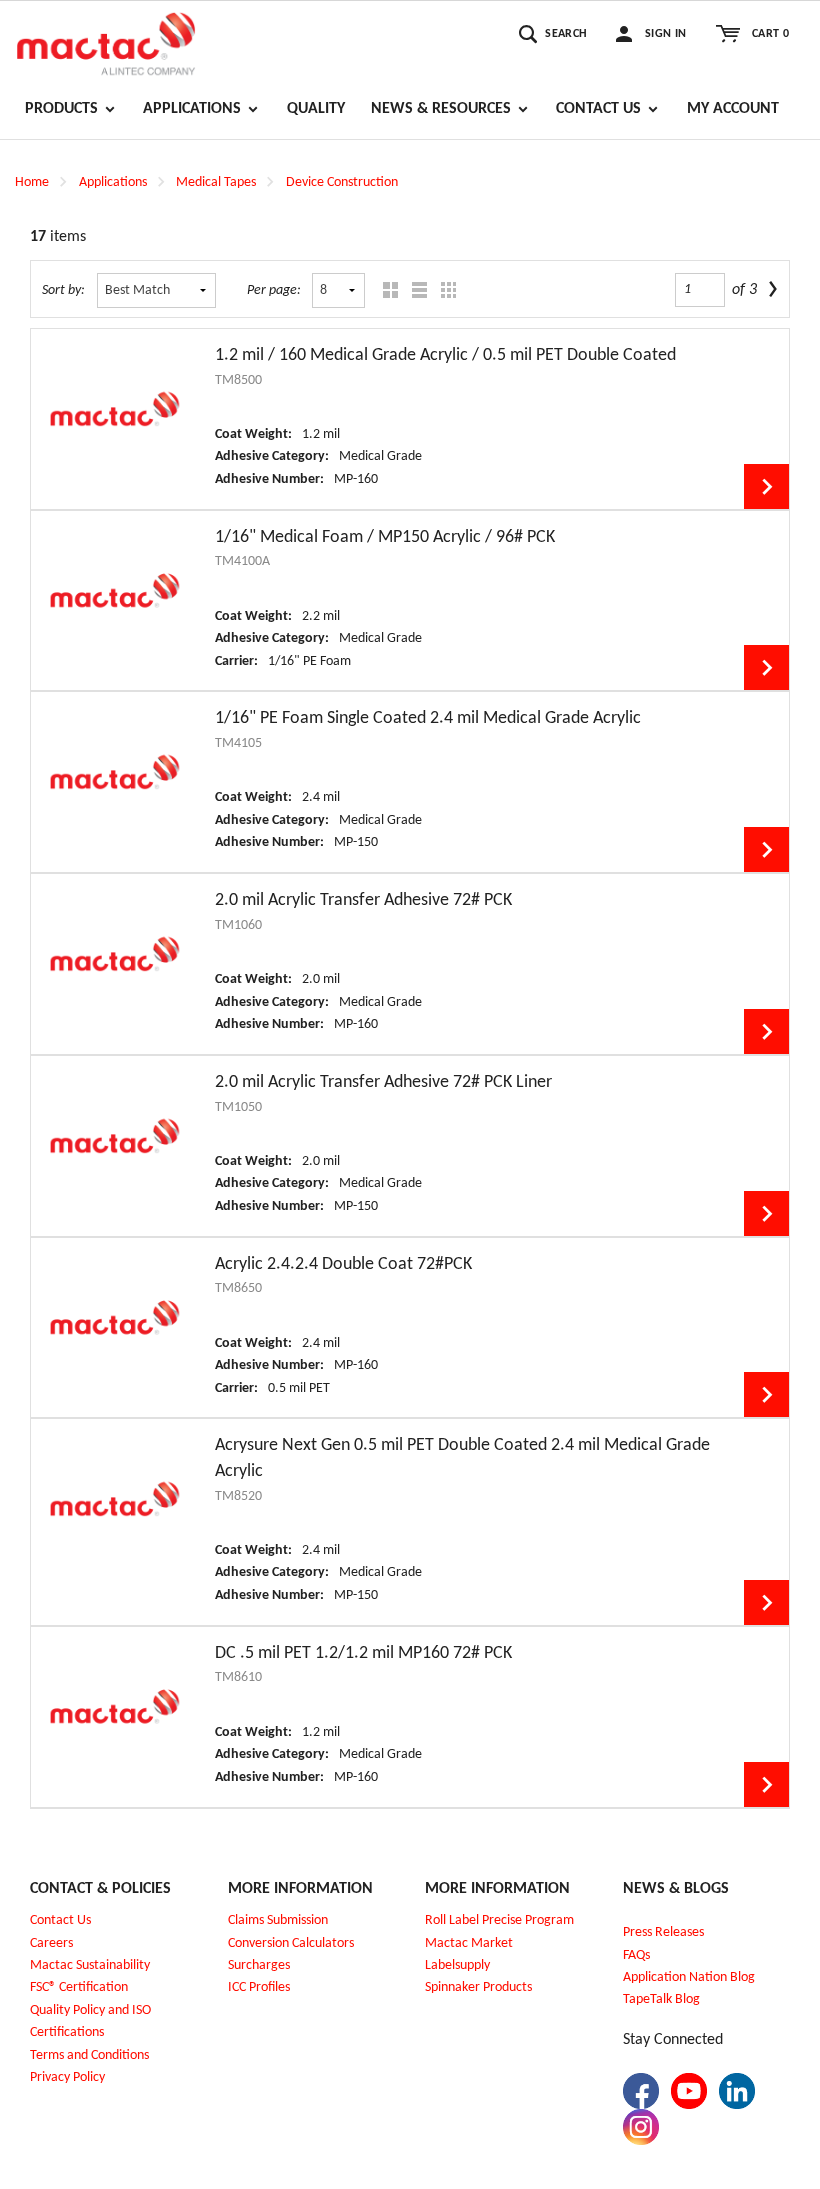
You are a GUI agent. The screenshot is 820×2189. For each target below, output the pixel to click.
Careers (51, 1943)
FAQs (636, 1955)
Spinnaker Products (478, 1987)
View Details (766, 486)
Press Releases (663, 1932)
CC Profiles (261, 1987)
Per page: (274, 290)
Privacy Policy (67, 2077)
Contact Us (60, 1920)
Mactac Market (469, 1943)
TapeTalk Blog (661, 1999)
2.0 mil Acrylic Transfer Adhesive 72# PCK (363, 900)
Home (32, 182)
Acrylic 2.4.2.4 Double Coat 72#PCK (343, 1264)
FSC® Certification (79, 1987)
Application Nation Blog (689, 1977)
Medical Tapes (216, 182)
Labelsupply (457, 1965)
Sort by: (63, 290)
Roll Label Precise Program (499, 1920)
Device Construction (342, 182)
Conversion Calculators (291, 1943)
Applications (113, 182)
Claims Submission (278, 1920)
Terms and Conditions (89, 2055)
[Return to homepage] (106, 41)
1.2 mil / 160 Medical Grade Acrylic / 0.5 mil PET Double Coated (445, 355)
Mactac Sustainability (90, 1965)
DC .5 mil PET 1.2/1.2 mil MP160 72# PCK (363, 1653)
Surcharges (259, 1965)
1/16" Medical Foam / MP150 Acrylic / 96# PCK (385, 537)
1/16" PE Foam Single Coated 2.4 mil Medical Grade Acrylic (428, 718)
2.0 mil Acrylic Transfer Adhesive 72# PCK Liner (383, 1082)
